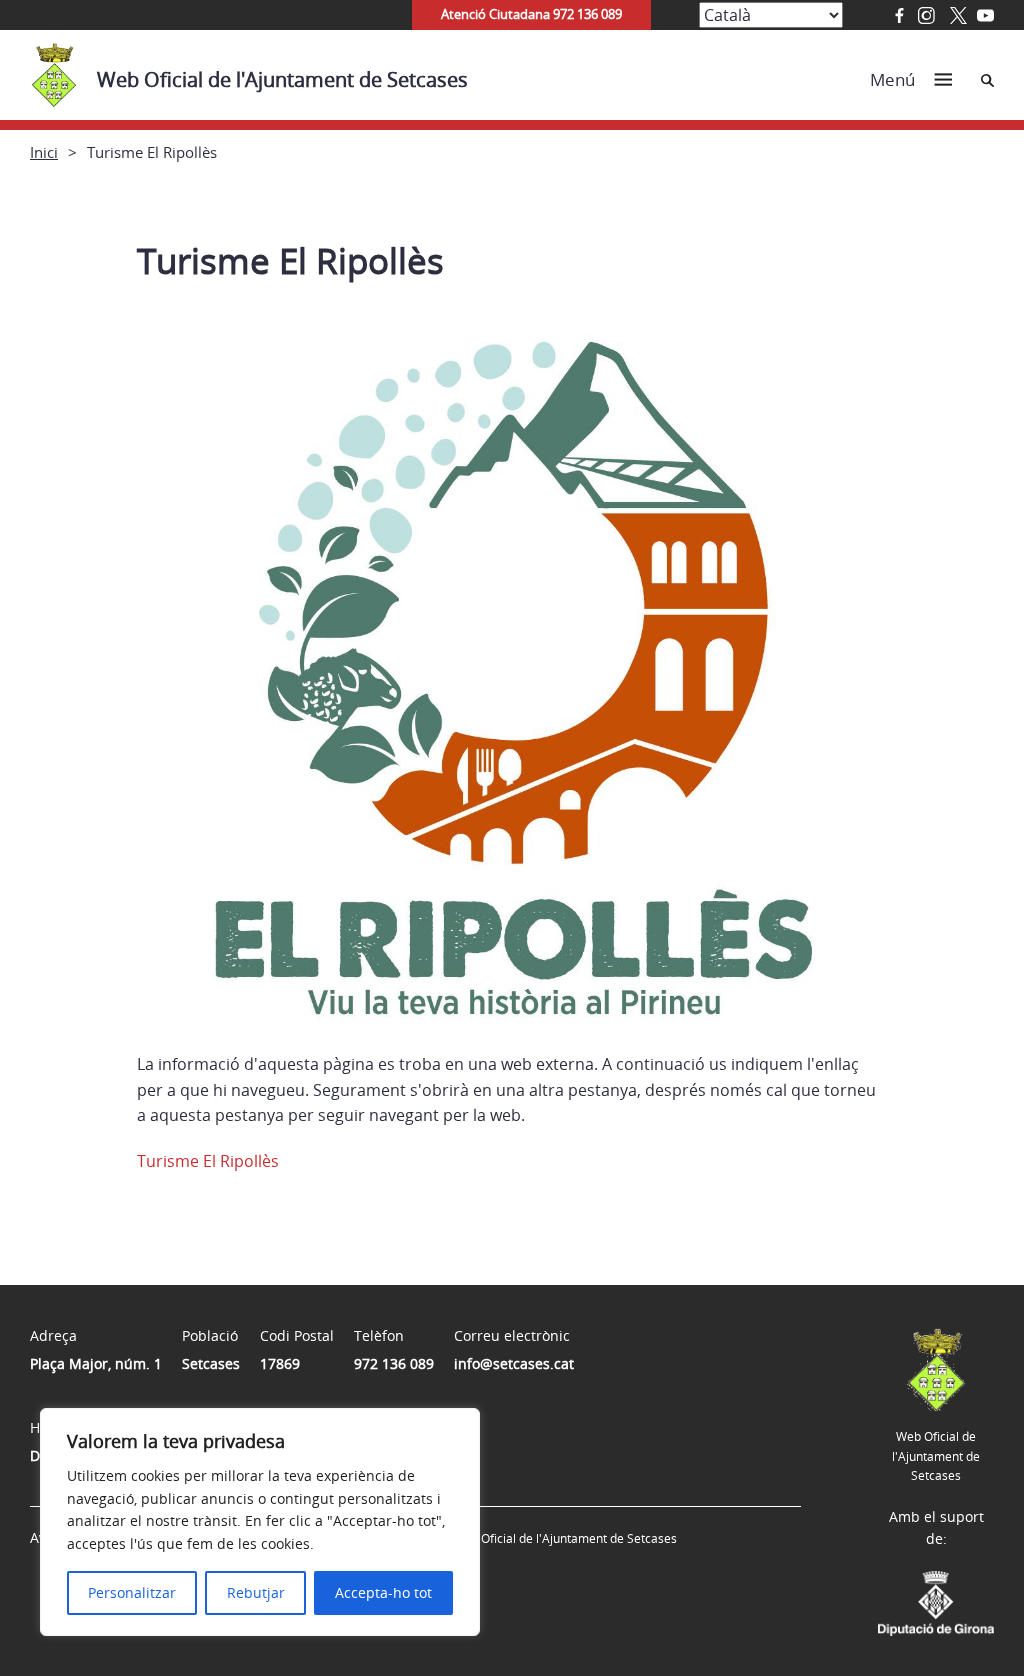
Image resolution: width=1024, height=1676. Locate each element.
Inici (44, 152)
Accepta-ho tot (383, 1592)
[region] (260, 1522)
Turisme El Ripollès (208, 1161)
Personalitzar (132, 1592)
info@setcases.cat (514, 1363)
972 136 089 (394, 1363)
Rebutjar (256, 1592)
